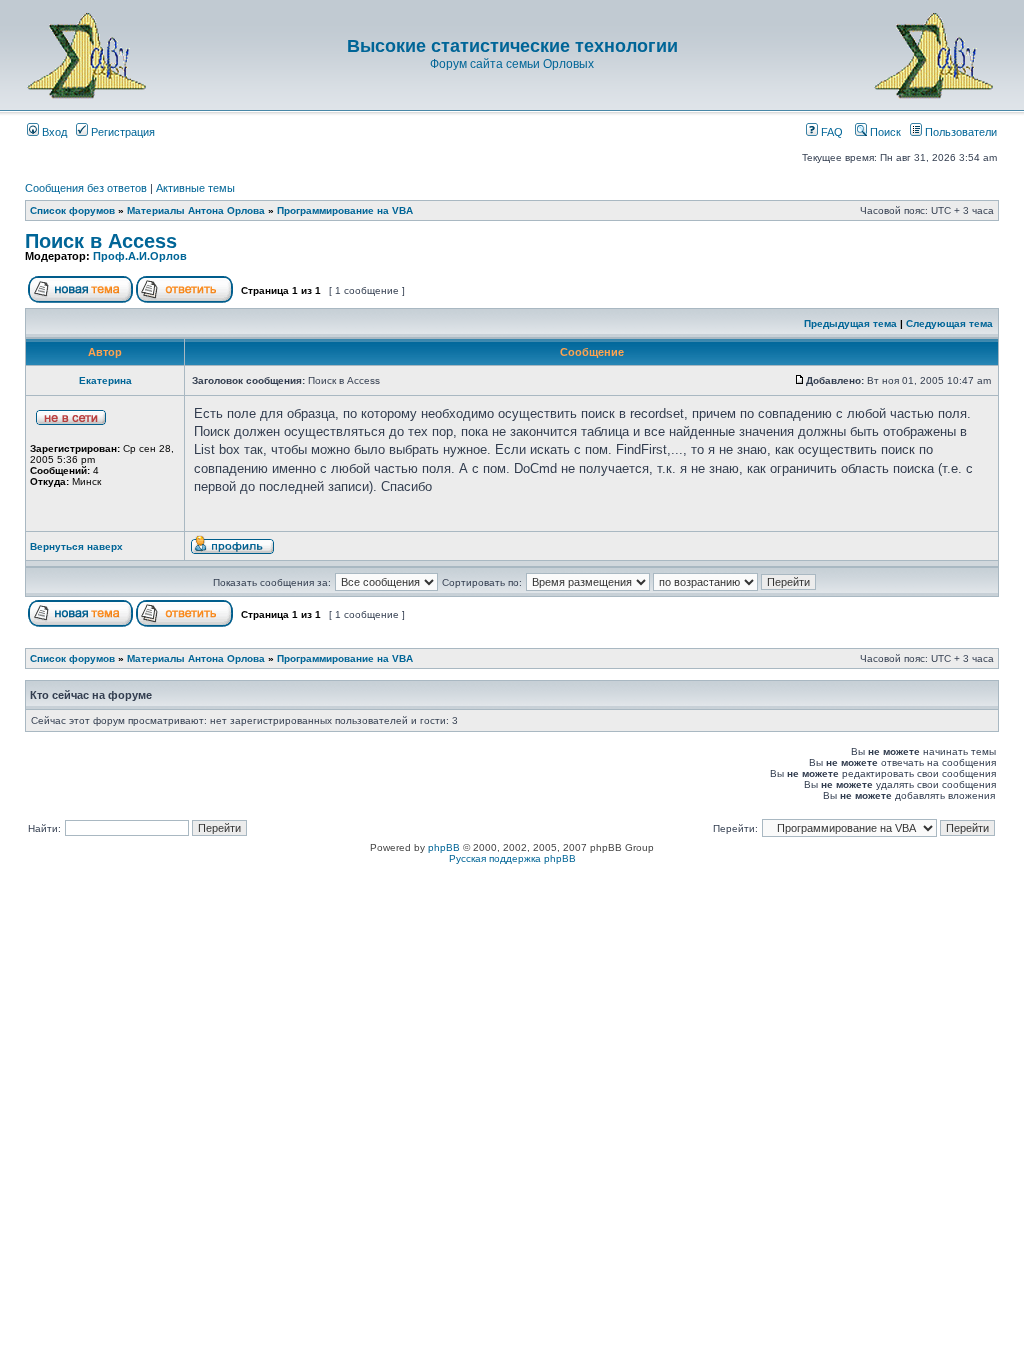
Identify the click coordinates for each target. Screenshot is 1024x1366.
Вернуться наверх (76, 546)
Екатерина (105, 380)
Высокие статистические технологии (512, 46)
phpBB (444, 847)
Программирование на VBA (345, 210)
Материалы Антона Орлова (196, 210)
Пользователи (959, 132)
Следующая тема (949, 323)
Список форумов (72, 210)
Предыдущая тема (850, 323)
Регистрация (121, 132)
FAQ (830, 132)
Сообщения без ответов (86, 188)
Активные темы (195, 188)
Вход (53, 132)
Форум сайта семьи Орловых (512, 64)
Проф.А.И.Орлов (140, 256)
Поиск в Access (101, 241)
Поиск (884, 132)
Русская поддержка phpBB (512, 858)
